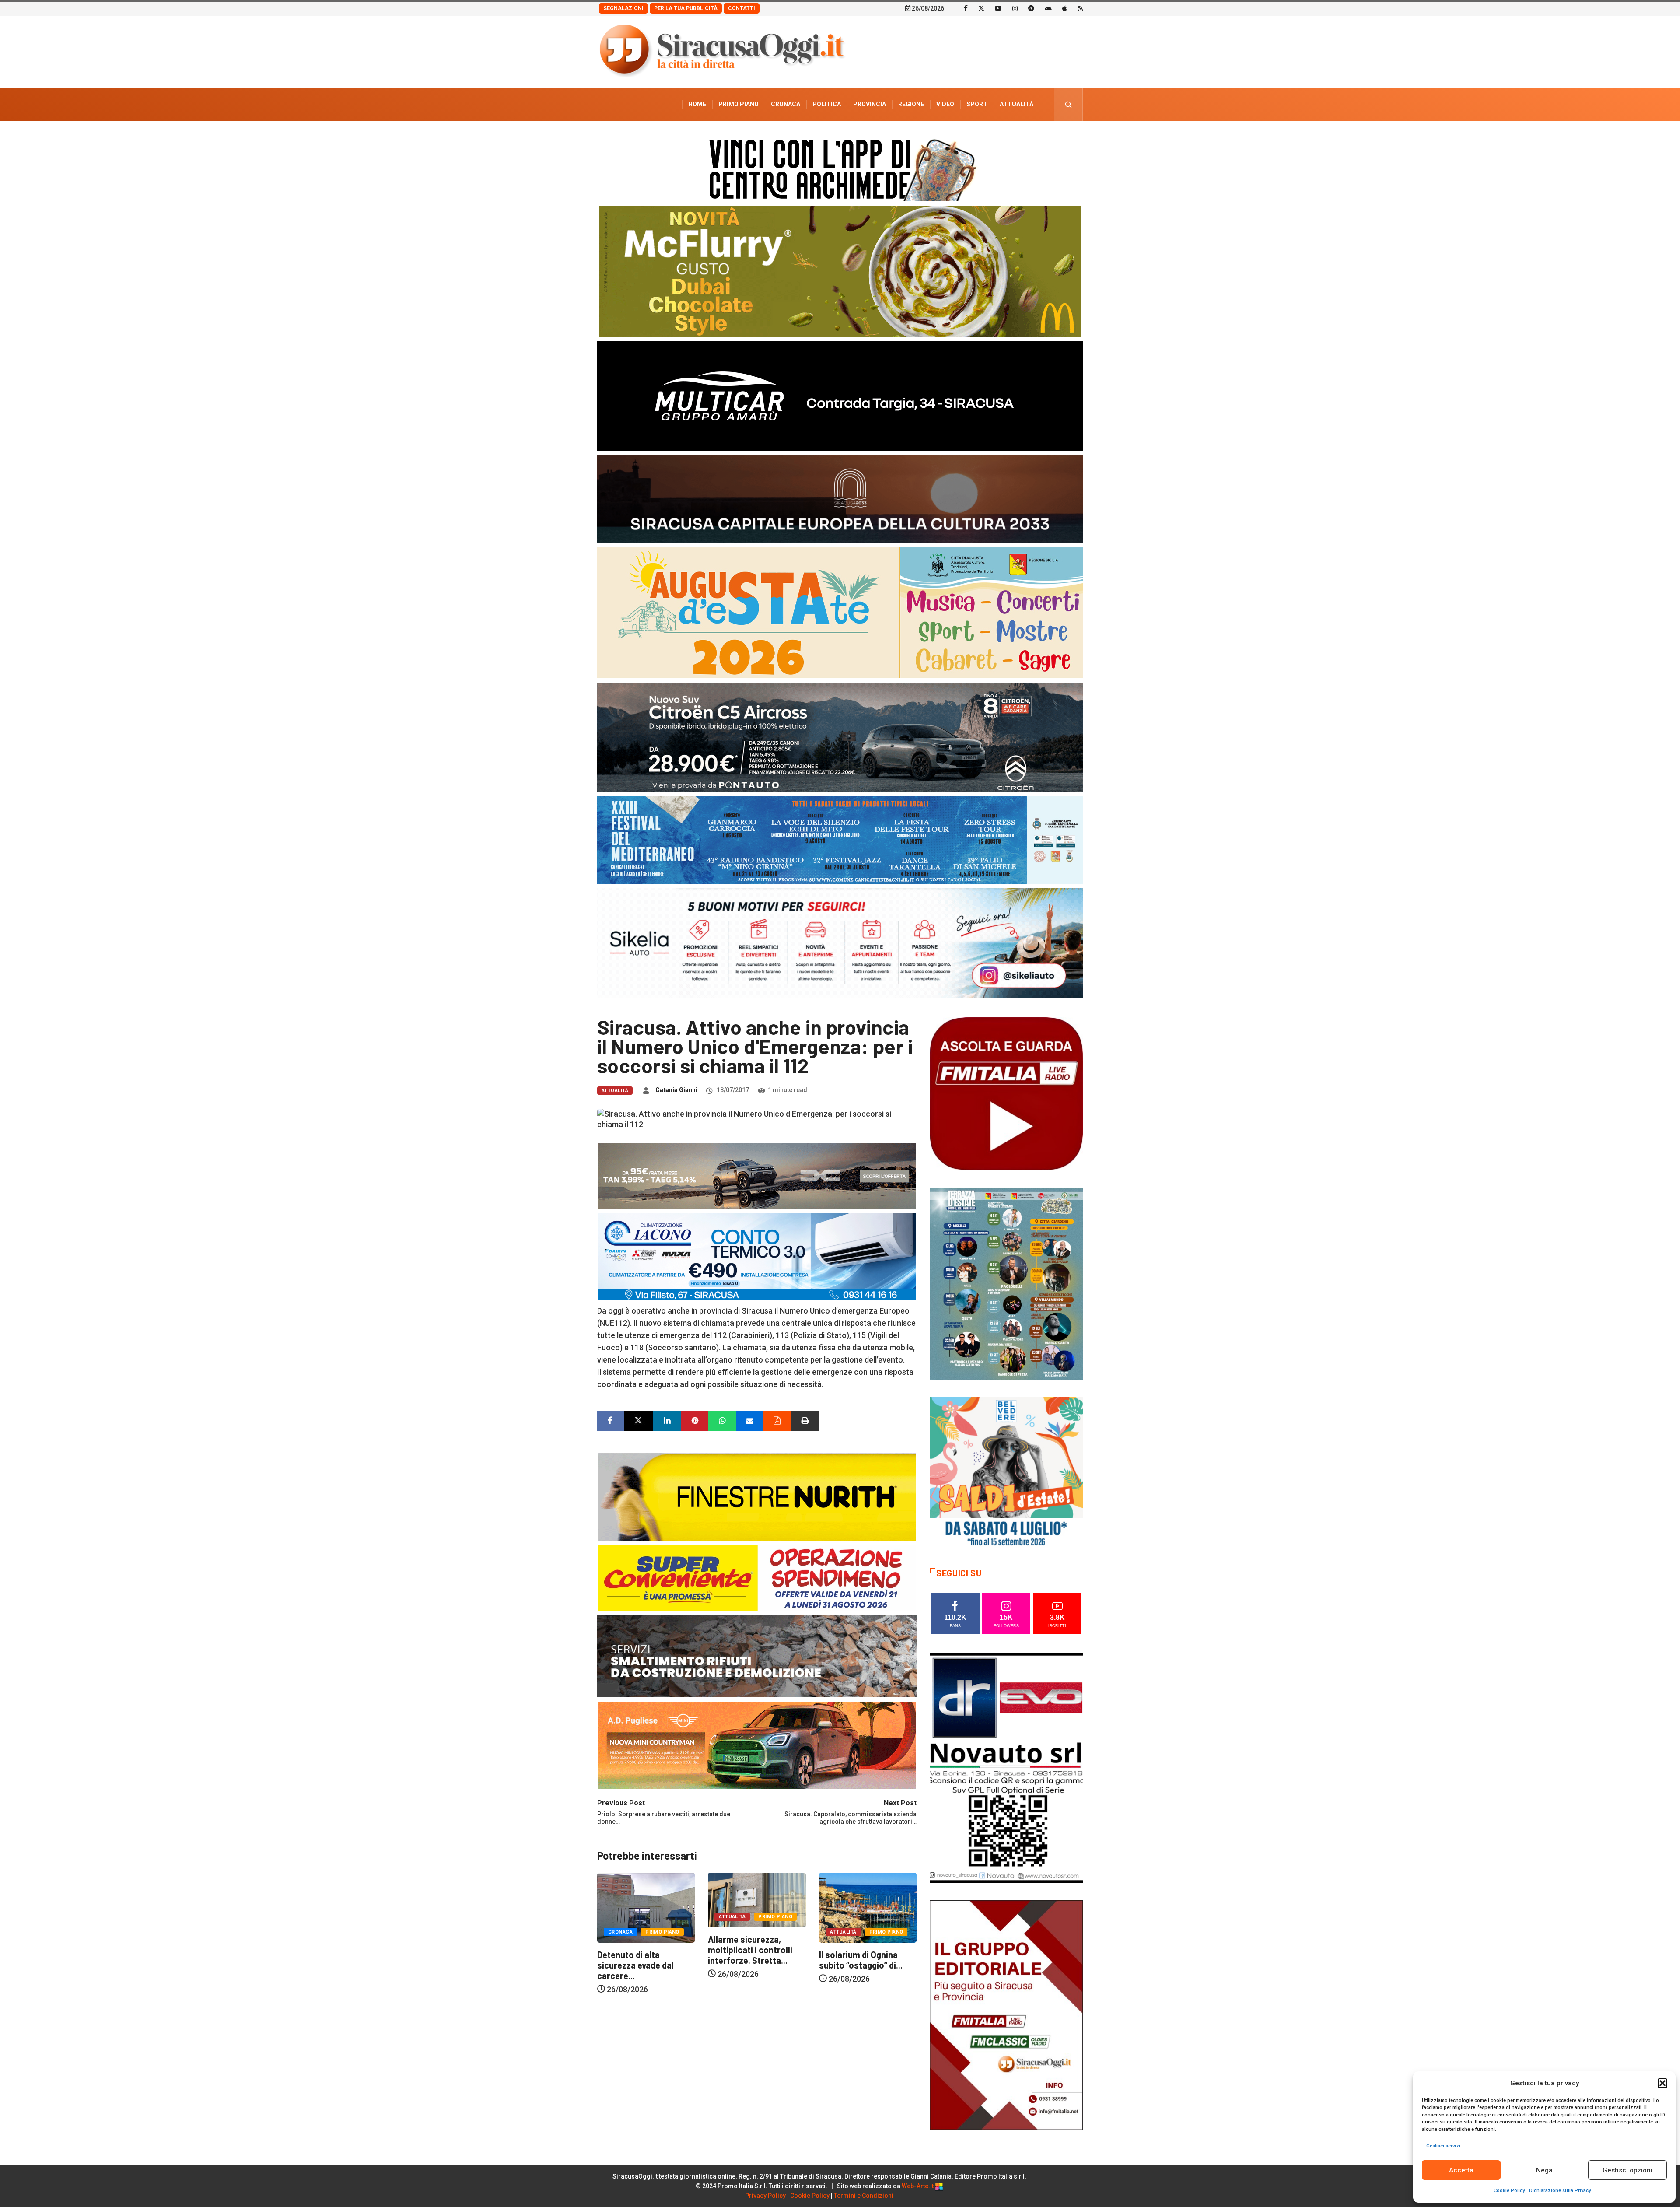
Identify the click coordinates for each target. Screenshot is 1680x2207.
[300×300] (1006, 1473)
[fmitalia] (840, 839)
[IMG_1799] (757, 1577)
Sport (977, 104)
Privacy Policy (765, 2196)
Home (697, 104)
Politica (827, 104)
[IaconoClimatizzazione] (757, 1256)
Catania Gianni (676, 1090)
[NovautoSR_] (1006, 1767)
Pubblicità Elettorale (996, 137)
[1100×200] (840, 498)
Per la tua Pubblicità (686, 8)
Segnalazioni (623, 8)
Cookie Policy (1509, 2191)
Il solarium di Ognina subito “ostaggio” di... (639, 1960)
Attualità (1017, 104)
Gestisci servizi (1443, 2146)
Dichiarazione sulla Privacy (1560, 2191)
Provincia (870, 104)
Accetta (1461, 2170)
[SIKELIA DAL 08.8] (840, 942)
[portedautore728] (757, 1496)
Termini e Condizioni (864, 2196)
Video (945, 104)
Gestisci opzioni (1627, 2170)
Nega (1544, 2170)
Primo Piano (738, 104)
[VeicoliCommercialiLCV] (840, 395)
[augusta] (840, 612)
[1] (1006, 2014)
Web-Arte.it (918, 2186)
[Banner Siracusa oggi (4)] (840, 737)
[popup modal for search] (1069, 104)
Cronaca (786, 104)
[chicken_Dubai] (840, 271)
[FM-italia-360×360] (1006, 1093)
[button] (1662, 2083)
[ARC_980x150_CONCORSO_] (840, 168)
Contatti (742, 8)
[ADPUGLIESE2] (757, 1745)
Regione (911, 104)
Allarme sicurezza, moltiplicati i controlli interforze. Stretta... (861, 1950)
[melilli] (1006, 1283)
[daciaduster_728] (757, 1175)
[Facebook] (966, 8)
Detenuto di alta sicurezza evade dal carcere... (746, 1965)
